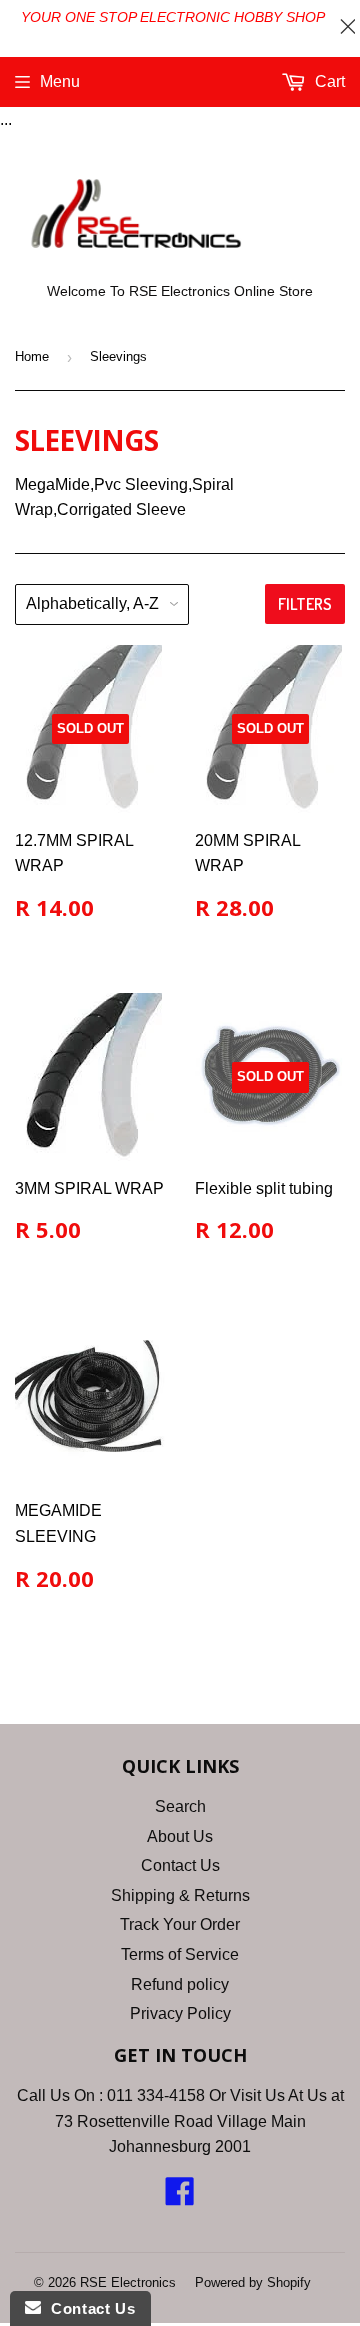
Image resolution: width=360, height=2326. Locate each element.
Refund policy (180, 1984)
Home (32, 356)
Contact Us (180, 1865)
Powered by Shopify (253, 2282)
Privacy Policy (180, 2013)
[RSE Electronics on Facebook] (180, 2197)
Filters (305, 604)
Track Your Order (180, 1924)
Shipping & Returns (180, 1895)
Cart (328, 81)
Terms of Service (180, 1954)
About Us (180, 1836)
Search (180, 1806)
